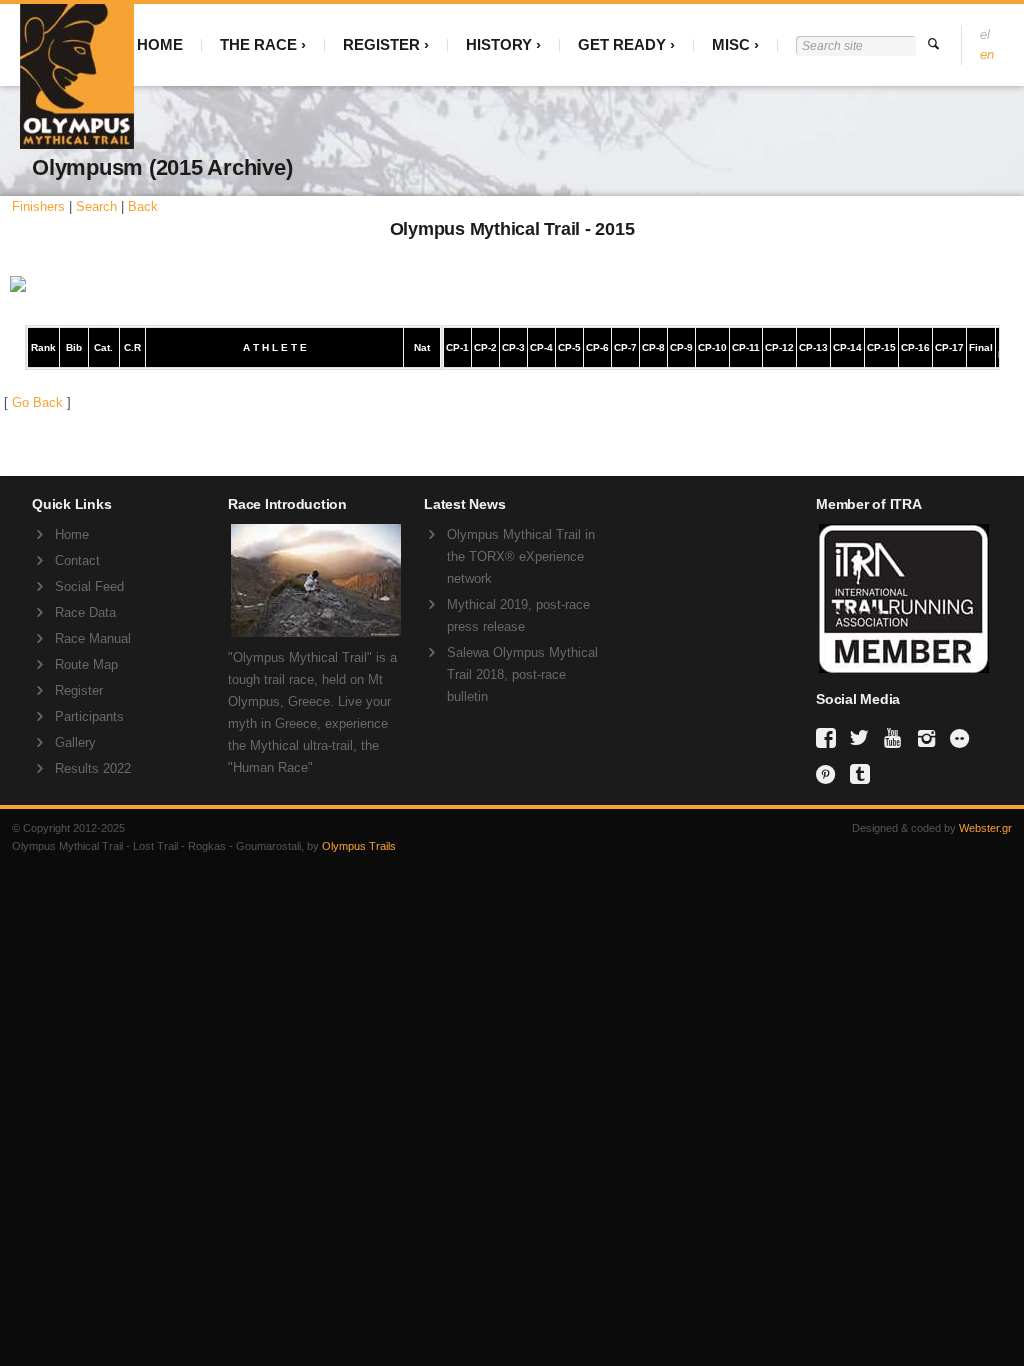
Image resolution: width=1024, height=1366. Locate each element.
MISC (731, 44)
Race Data (85, 612)
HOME (160, 44)
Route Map (86, 664)
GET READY (622, 44)
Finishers (38, 206)
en (987, 54)
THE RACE (258, 44)
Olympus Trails (359, 846)
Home (72, 534)
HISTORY (499, 44)
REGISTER (381, 44)
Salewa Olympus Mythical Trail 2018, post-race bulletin (522, 674)
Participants (89, 716)
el (985, 34)
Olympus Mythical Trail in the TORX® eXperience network (521, 556)
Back (143, 206)
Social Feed (89, 586)
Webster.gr (985, 828)
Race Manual (93, 638)
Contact (77, 560)
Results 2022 (93, 768)
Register (79, 690)
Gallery (75, 742)
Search (96, 206)
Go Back (37, 402)
